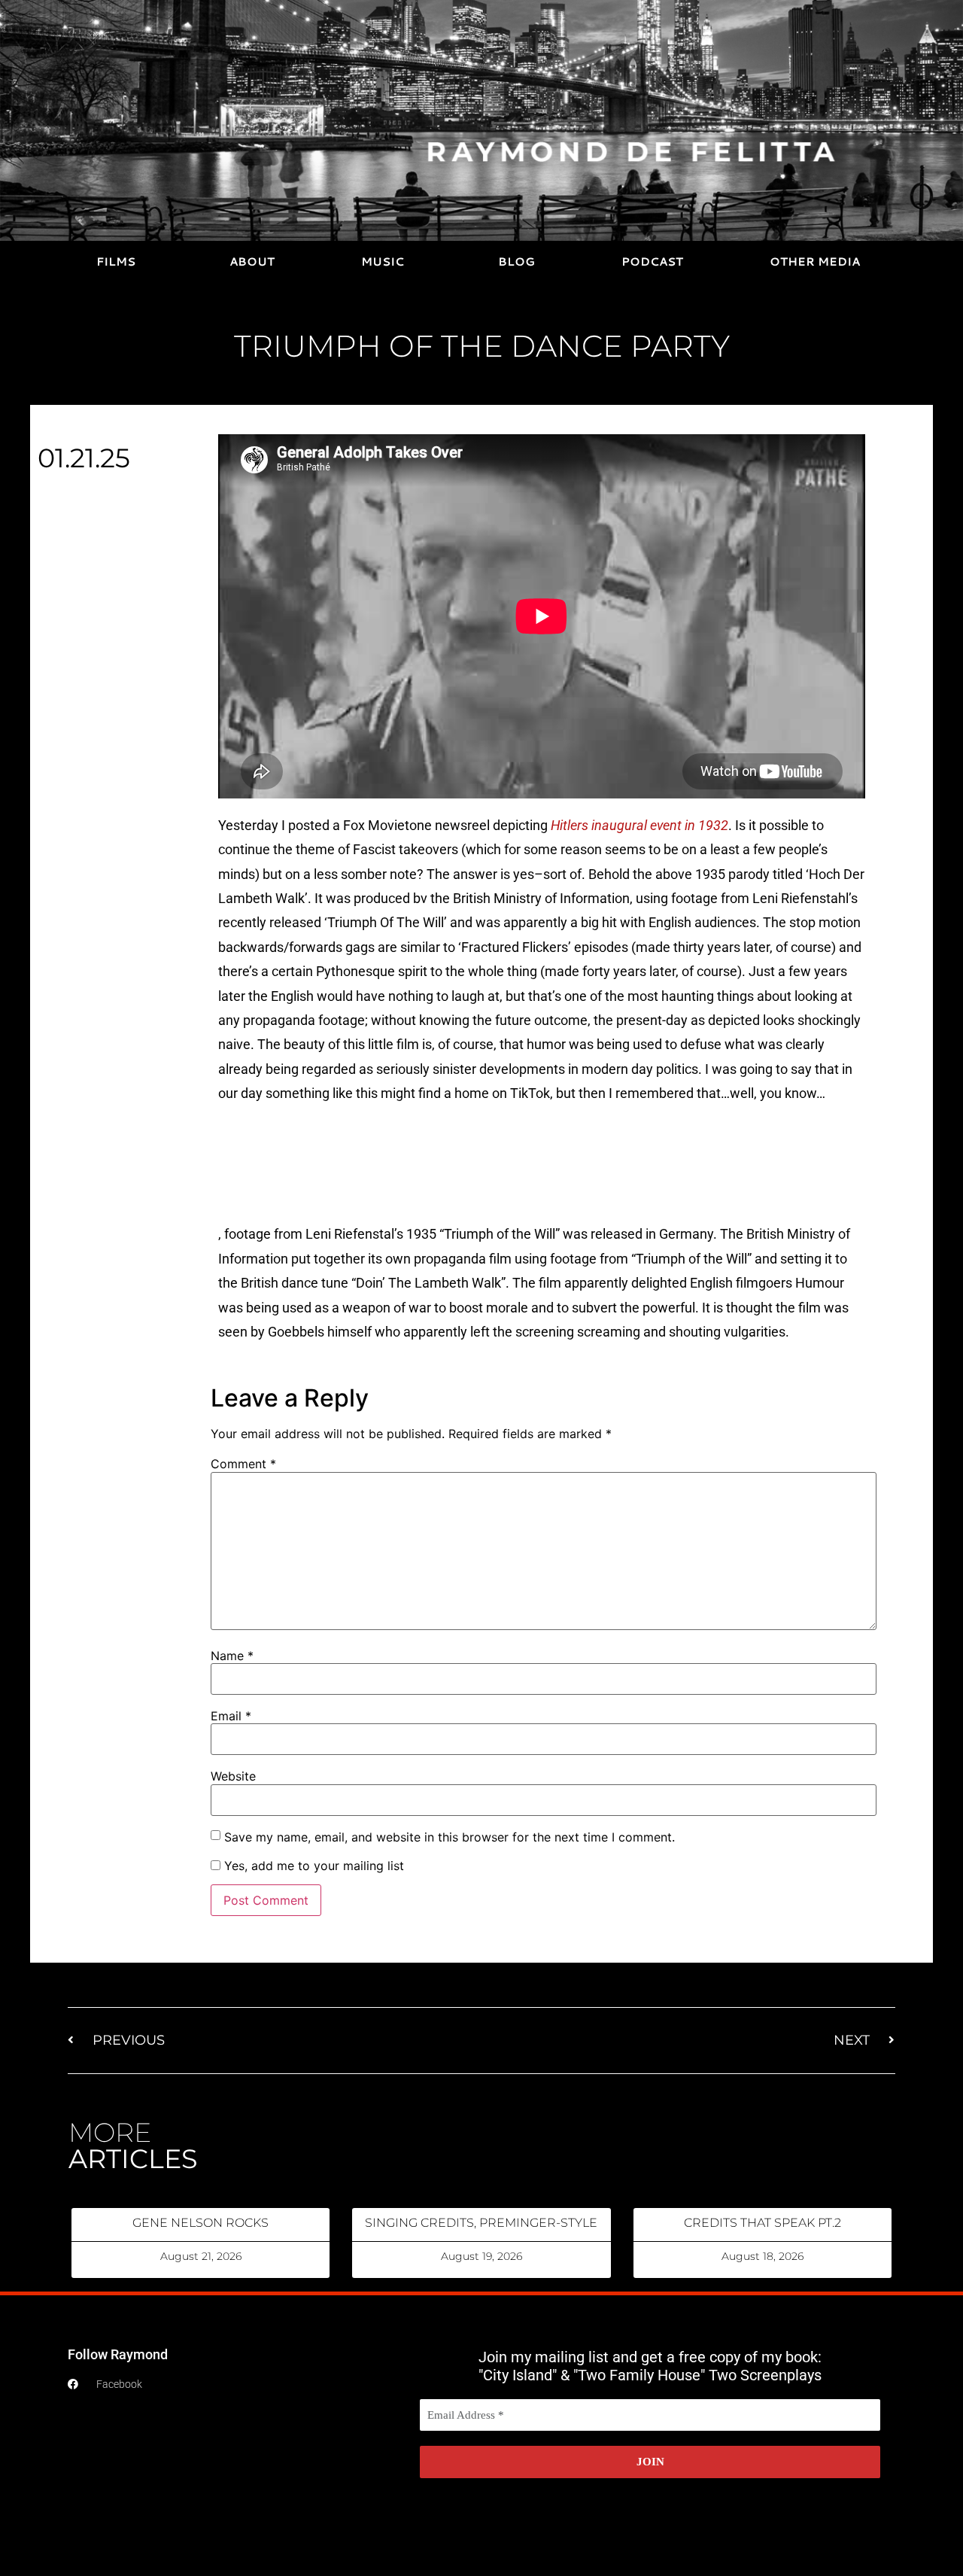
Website (233, 1776)
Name (232, 1656)
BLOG (516, 262)
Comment (243, 1464)
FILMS (116, 262)
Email (231, 1716)
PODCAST (652, 262)
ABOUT (252, 262)
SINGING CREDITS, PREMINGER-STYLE (481, 2223)
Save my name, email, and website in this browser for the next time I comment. (450, 1837)
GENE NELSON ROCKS (200, 2223)
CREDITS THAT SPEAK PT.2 (763, 2223)
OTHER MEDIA (815, 262)
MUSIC (383, 262)
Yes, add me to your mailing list (312, 1866)
